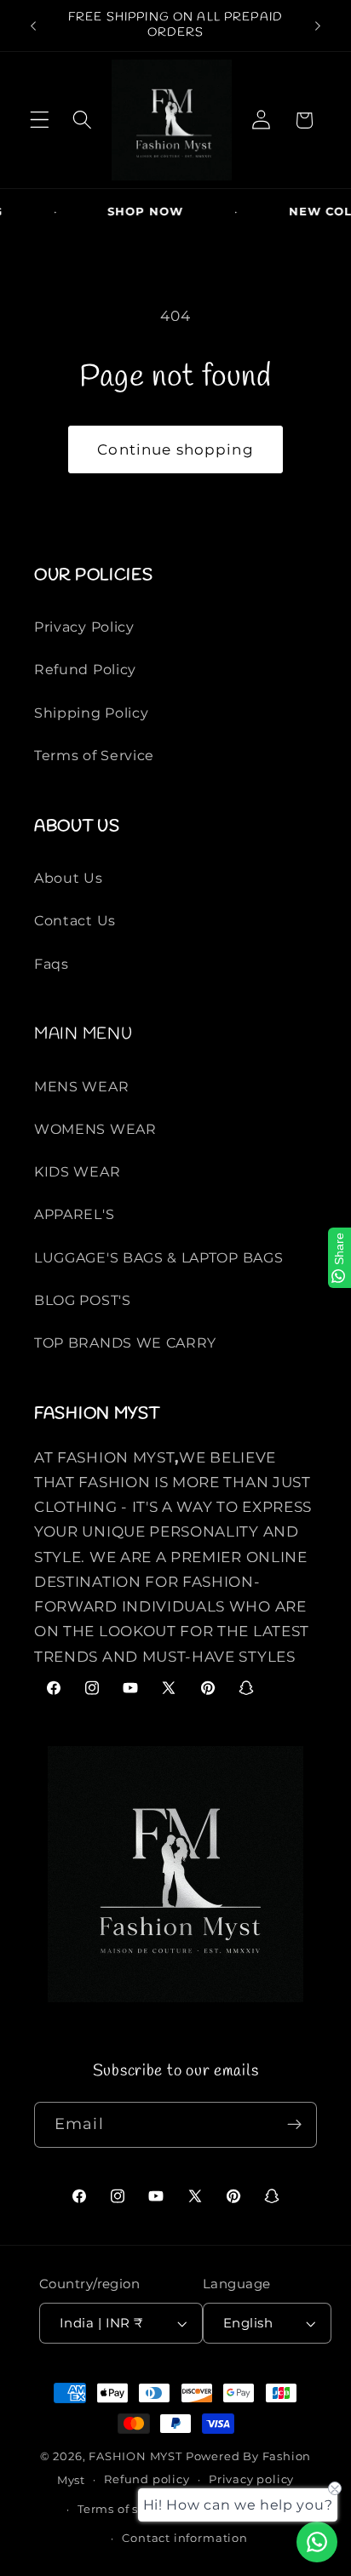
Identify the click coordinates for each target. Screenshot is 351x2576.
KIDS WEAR (77, 1171)
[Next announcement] (318, 26)
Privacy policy (251, 2479)
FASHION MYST (137, 2456)
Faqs (52, 964)
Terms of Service (94, 755)
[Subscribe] (294, 2125)
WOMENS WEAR (95, 1129)
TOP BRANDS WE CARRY (125, 1342)
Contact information (184, 2538)
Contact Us (75, 920)
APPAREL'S (74, 1214)
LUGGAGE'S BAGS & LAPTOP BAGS (158, 1257)
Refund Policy (85, 669)
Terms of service (127, 2509)
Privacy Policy (84, 627)
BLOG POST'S (83, 1300)
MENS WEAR (81, 1086)
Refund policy (147, 2479)
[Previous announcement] (33, 26)
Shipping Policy (91, 713)
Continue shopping (175, 449)
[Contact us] (317, 2542)
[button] (40, 120)
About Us (69, 878)
